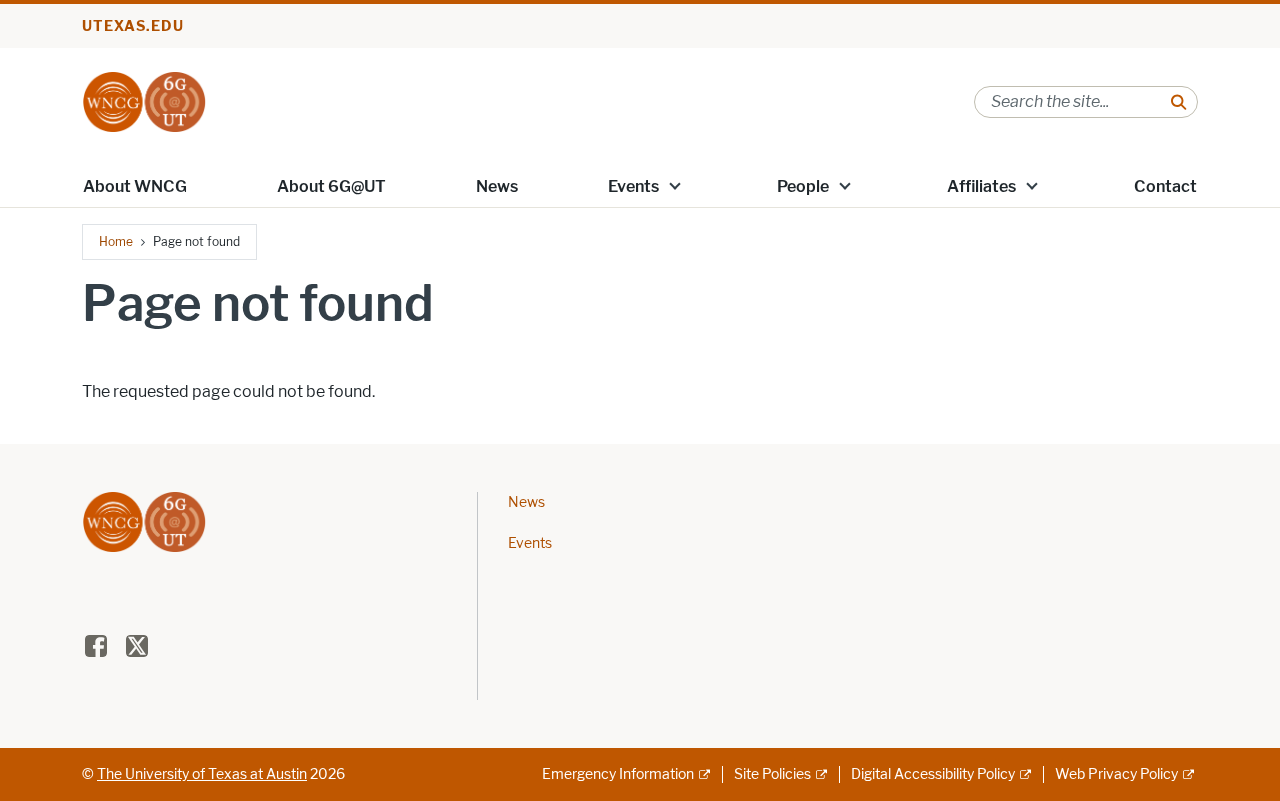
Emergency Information (618, 774)
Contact (1165, 186)
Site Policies (772, 774)
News (497, 186)
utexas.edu (133, 26)
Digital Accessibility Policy (933, 774)
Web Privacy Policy (1116, 774)
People (803, 186)
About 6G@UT (331, 186)
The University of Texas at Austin (202, 774)
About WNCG (135, 186)
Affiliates (981, 186)
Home (116, 241)
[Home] (144, 100)
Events (633, 186)
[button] (675, 185)
